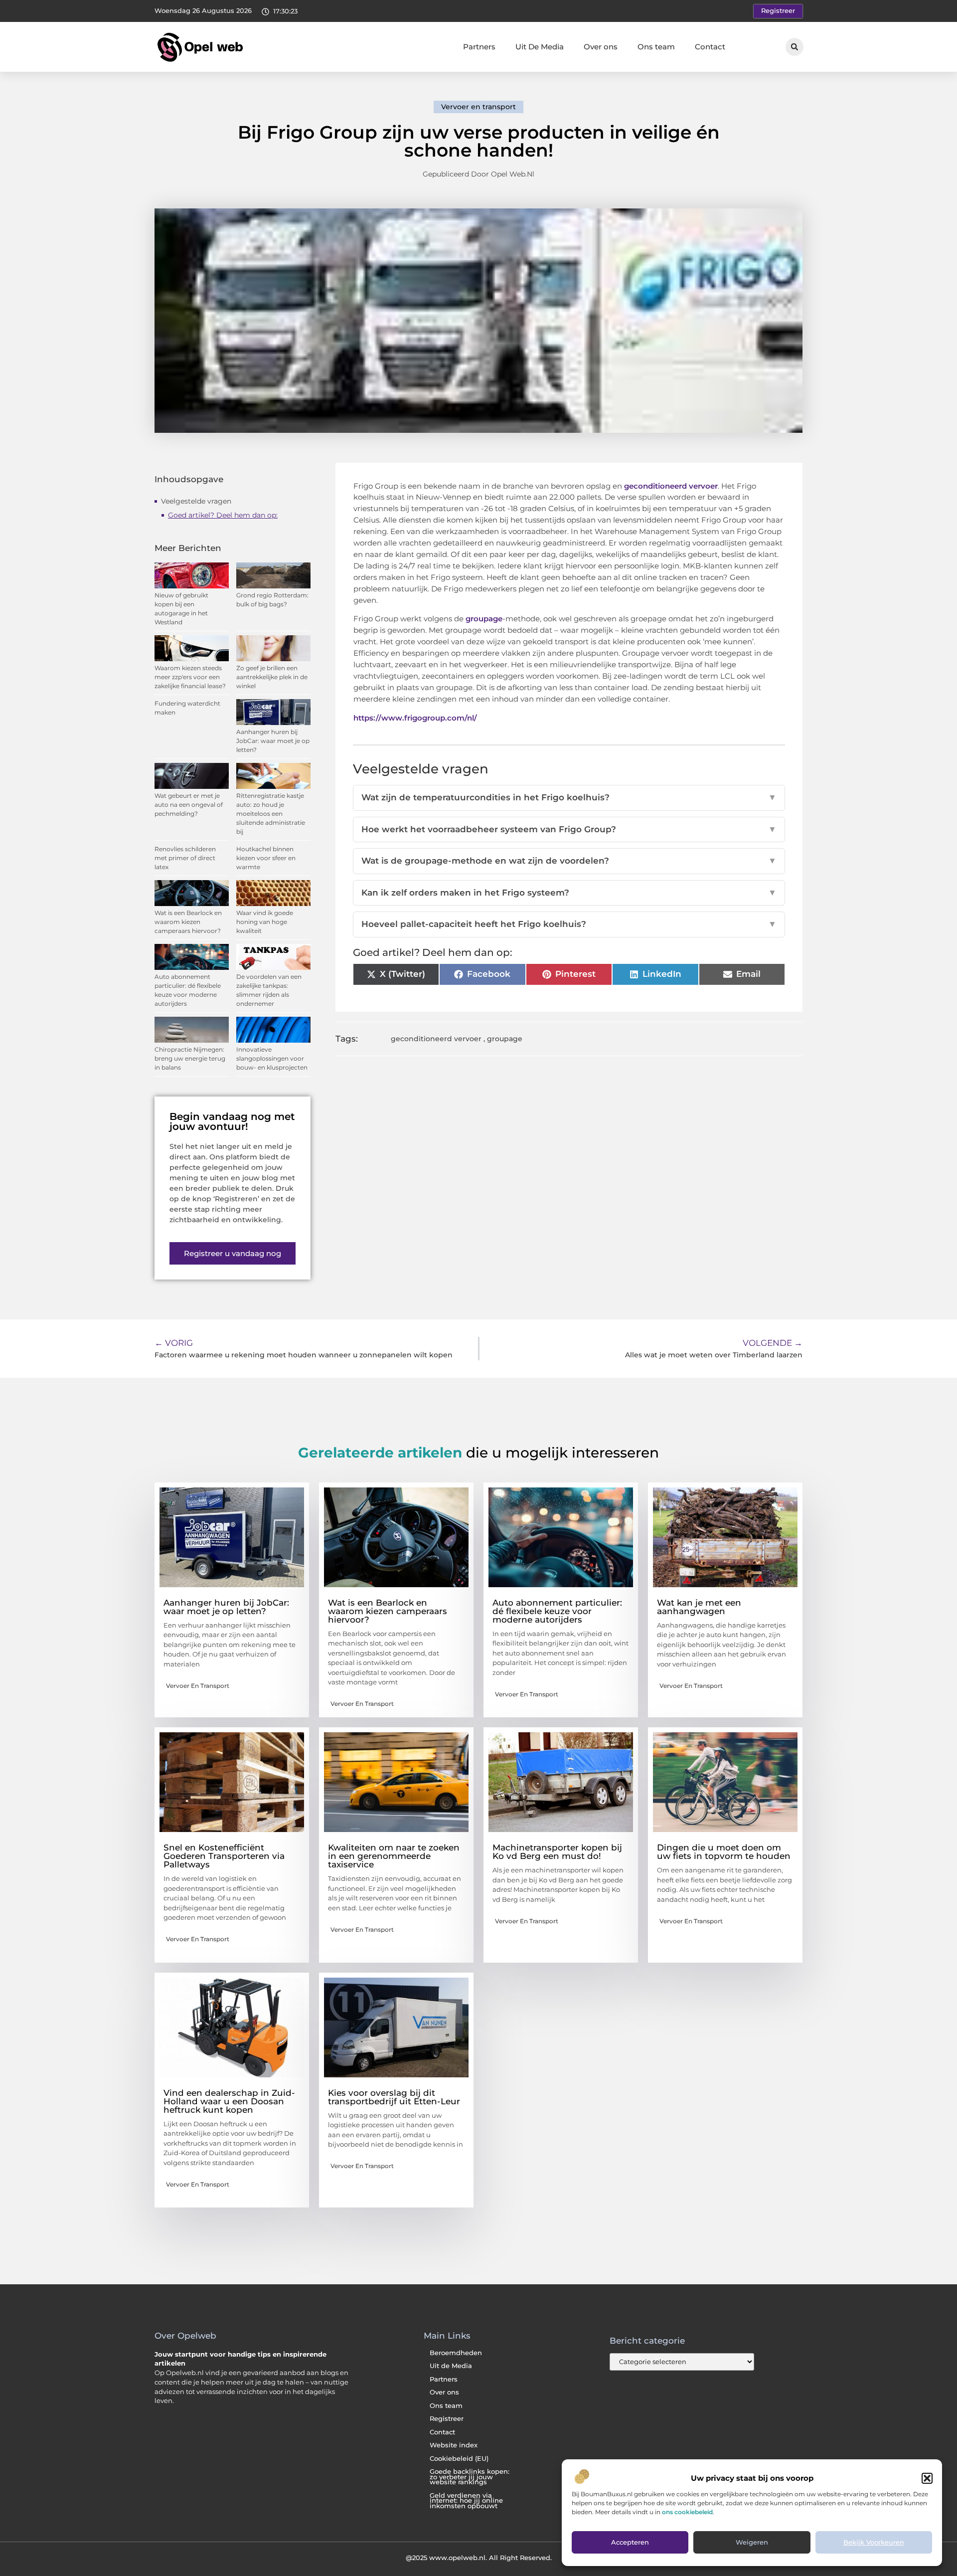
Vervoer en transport (478, 107)
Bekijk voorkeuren (874, 2543)
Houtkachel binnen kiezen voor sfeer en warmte (266, 858)
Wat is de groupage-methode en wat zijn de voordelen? (569, 861)
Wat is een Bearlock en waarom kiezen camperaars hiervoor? (188, 922)
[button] (927, 2478)
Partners (479, 47)
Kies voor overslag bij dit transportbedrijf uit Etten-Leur (394, 2097)
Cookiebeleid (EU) (459, 2459)
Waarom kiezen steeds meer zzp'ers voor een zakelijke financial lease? (190, 677)
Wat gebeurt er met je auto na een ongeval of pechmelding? (189, 805)
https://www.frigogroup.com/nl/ (415, 718)
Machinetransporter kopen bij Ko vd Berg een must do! (557, 1852)
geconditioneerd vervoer (671, 486)
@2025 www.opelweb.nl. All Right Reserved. (479, 2558)
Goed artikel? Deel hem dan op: (223, 515)
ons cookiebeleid (687, 2512)
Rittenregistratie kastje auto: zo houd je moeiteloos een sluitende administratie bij (271, 814)
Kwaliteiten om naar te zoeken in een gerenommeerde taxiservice (394, 1856)
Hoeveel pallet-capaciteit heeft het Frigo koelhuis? (569, 924)
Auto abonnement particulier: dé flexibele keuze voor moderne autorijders (557, 1611)
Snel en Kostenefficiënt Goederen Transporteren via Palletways (224, 1856)
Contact (710, 47)
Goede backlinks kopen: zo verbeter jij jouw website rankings (470, 2477)
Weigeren (752, 2543)
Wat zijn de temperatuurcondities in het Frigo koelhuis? (569, 797)
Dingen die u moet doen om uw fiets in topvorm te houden (724, 1852)
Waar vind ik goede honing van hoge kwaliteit (265, 922)
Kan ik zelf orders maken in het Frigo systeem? (569, 893)
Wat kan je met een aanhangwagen (699, 1607)
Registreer (447, 2419)
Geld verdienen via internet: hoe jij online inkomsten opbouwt (466, 2501)
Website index (454, 2445)
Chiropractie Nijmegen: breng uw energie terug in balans (190, 1058)
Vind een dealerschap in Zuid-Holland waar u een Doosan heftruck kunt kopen (229, 2101)
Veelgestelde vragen (196, 501)
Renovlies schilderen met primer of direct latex (185, 858)
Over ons (601, 47)
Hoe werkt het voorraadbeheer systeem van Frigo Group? (569, 829)
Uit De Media (540, 47)
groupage (484, 619)
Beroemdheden (456, 2353)
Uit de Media (451, 2366)
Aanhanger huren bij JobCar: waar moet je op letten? (273, 741)
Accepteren (630, 2543)
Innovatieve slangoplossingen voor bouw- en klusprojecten (272, 1058)
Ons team (656, 47)
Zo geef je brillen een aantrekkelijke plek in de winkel (272, 677)
